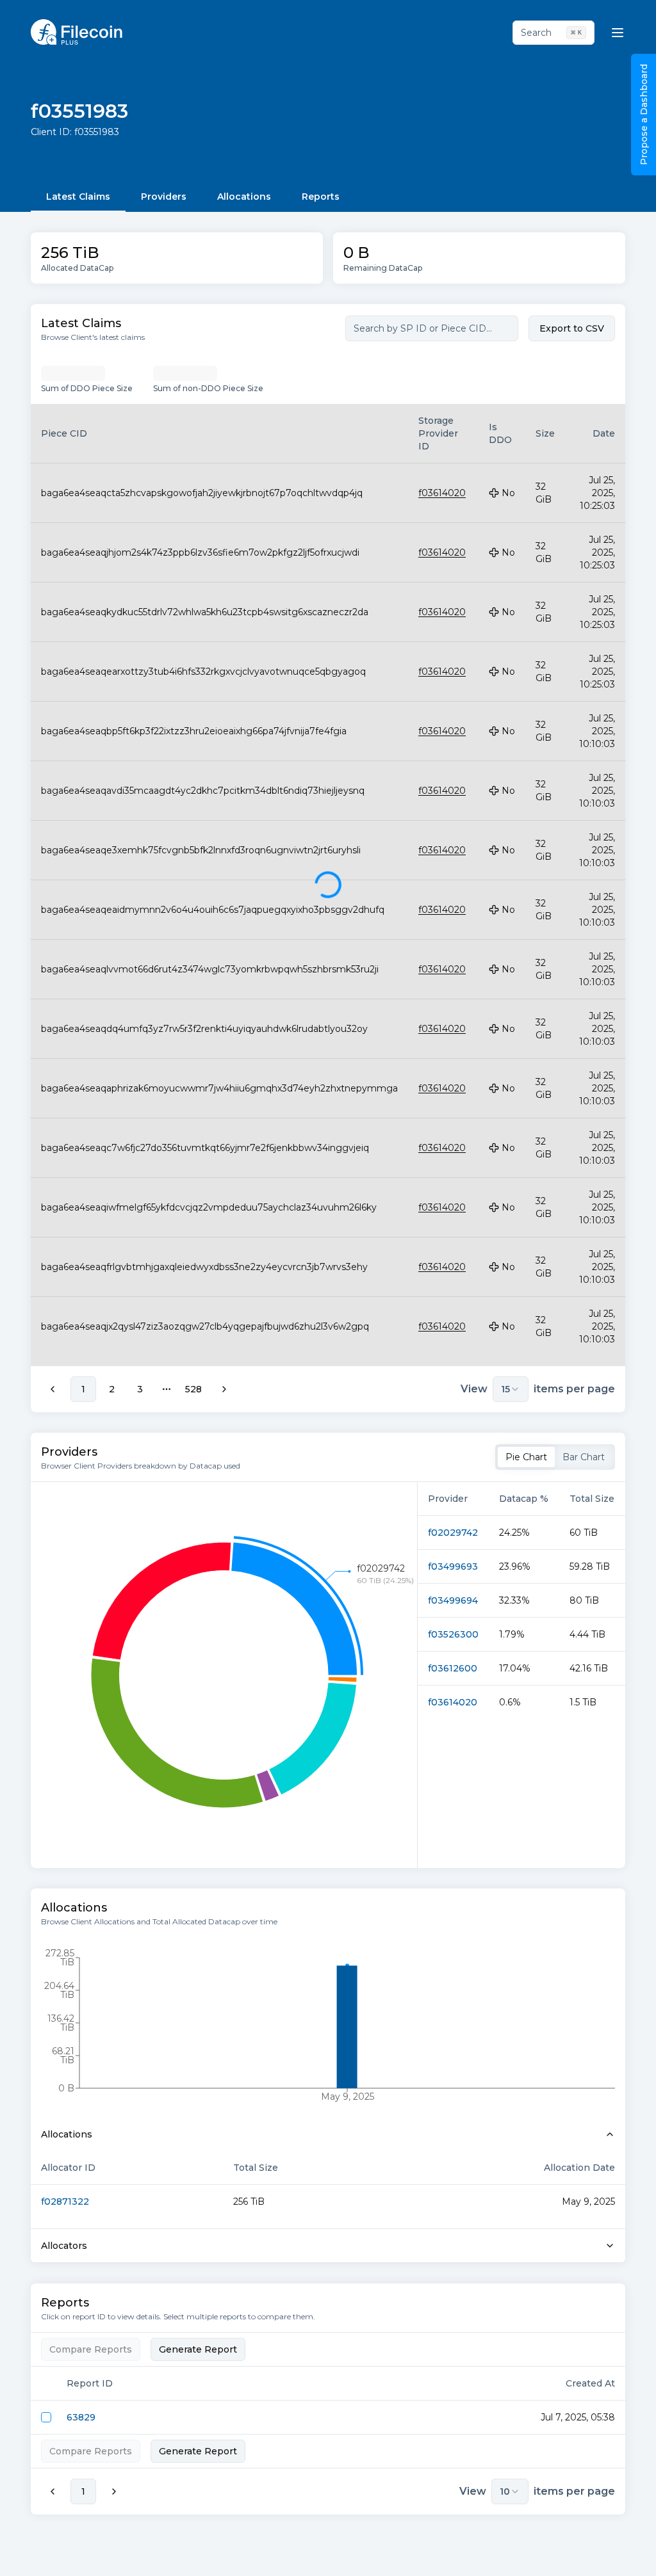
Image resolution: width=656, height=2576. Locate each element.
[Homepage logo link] (77, 32)
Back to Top (592, 2553)
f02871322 (65, 2202)
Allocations (244, 197)
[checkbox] (46, 2417)
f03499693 (453, 1566)
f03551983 (79, 111)
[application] (224, 1675)
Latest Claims (78, 197)
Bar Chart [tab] (584, 1457)
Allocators (64, 2246)
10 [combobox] (505, 2491)
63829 (81, 2417)
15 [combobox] (505, 1389)
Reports (321, 197)
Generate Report (198, 2349)
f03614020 (453, 1702)
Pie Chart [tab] (526, 1457)
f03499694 (453, 1600)
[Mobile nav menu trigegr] (618, 33)
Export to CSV (572, 328)
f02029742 (453, 1533)
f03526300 (453, 1634)
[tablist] (555, 1457)
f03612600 (453, 1668)
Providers (164, 197)
